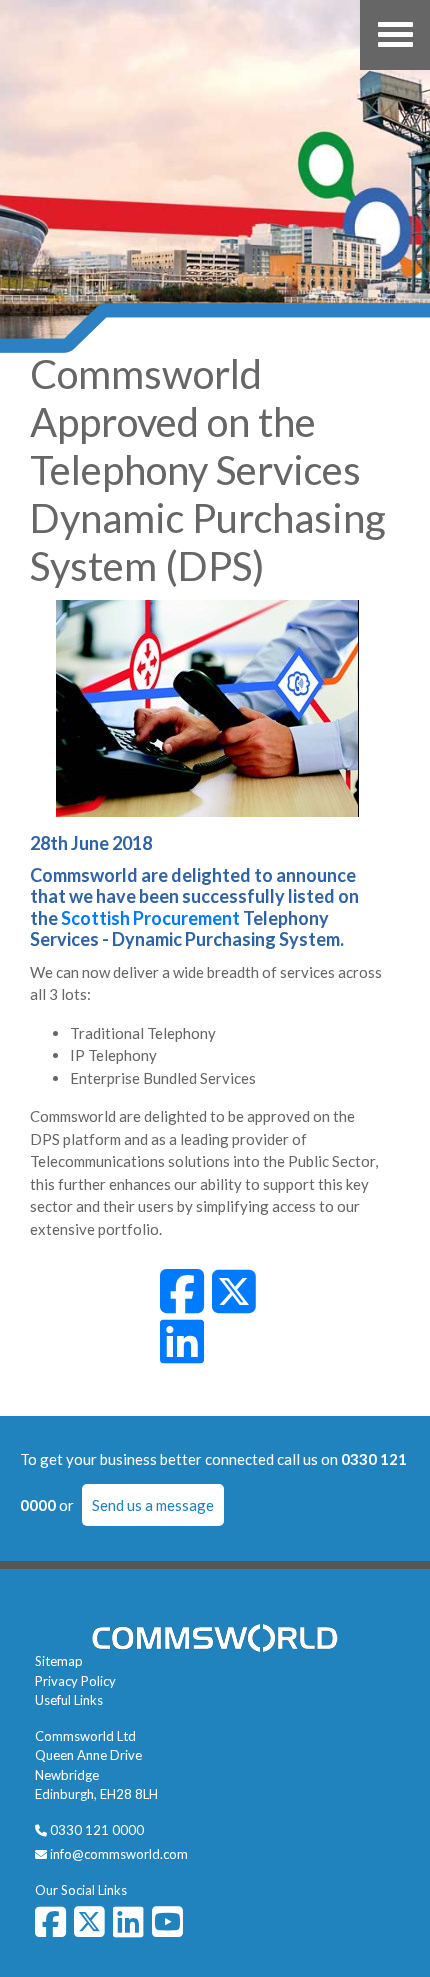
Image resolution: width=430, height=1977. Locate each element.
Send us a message (153, 1505)
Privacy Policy (75, 1681)
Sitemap (59, 1661)
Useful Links (69, 1700)
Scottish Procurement (150, 918)
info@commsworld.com (119, 1854)
